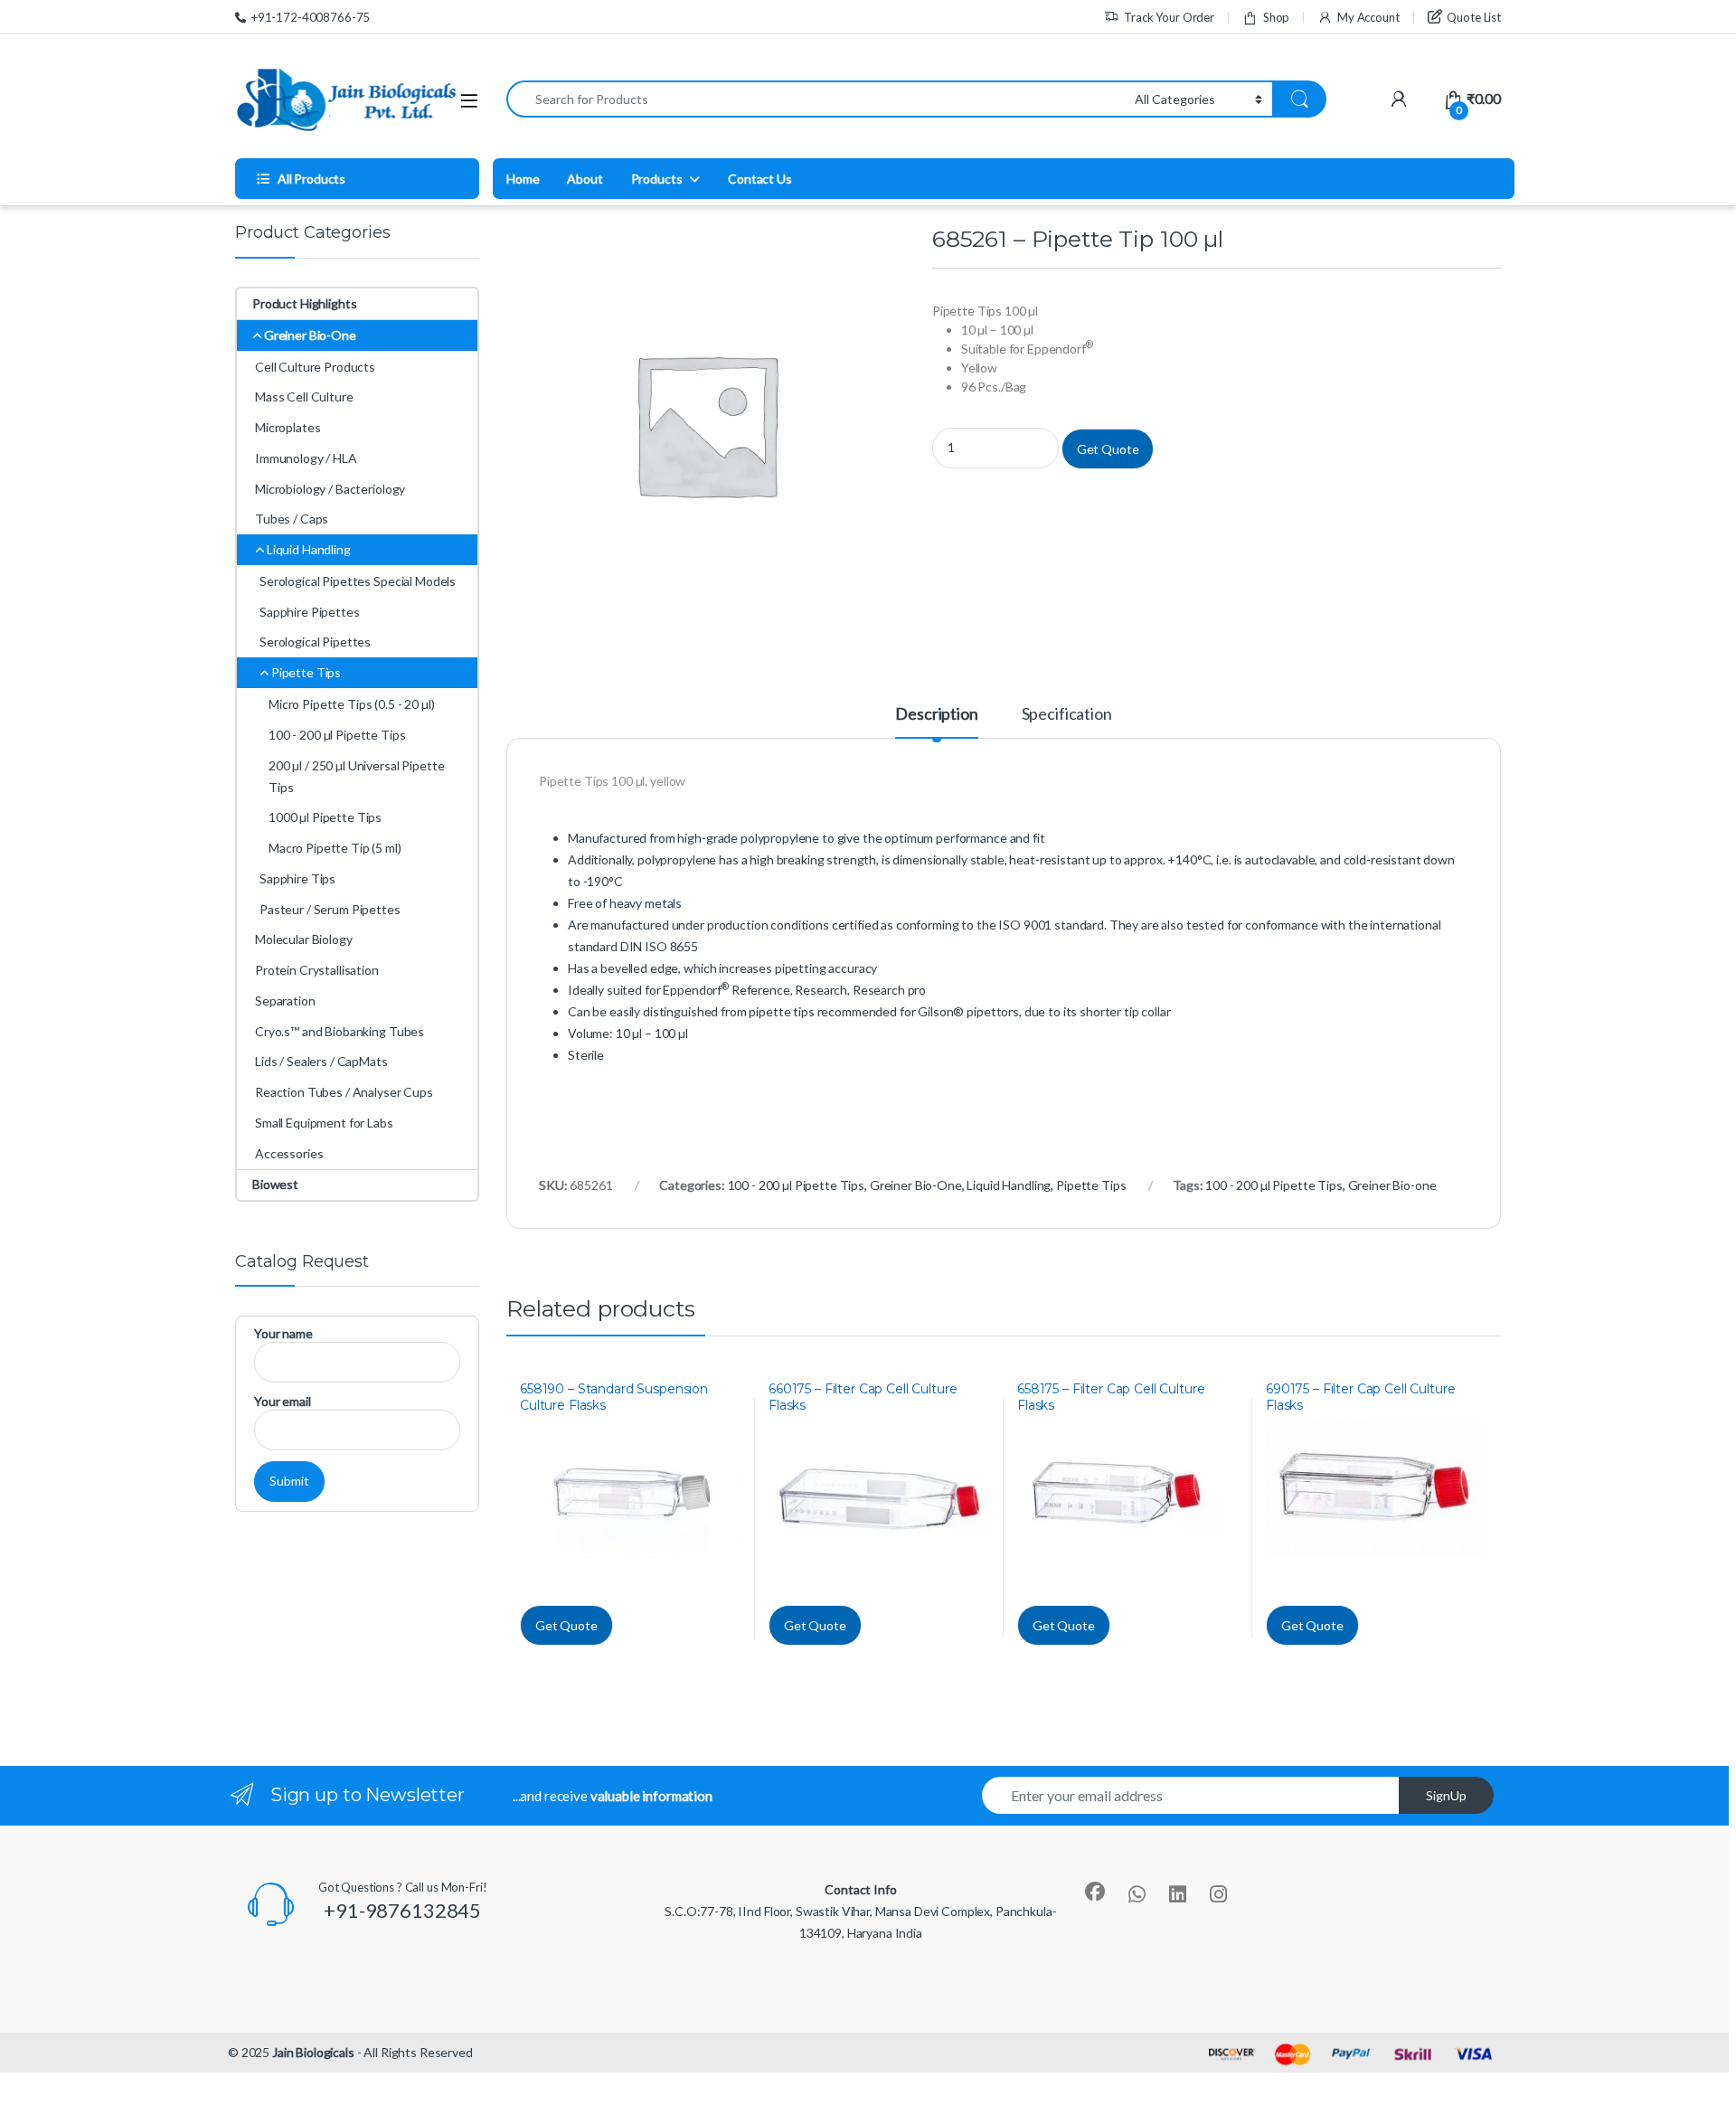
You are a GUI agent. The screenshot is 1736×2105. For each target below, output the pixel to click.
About (585, 179)
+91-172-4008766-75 (311, 17)
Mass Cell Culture (304, 396)
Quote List (1474, 17)
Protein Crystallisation (317, 970)
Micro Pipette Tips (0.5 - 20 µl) (352, 704)
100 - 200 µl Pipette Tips (797, 1185)
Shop (1276, 17)
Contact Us (760, 179)
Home (523, 179)
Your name (283, 1333)
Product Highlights (304, 303)
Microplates (288, 427)
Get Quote (1108, 449)
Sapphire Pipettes (310, 612)
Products (657, 179)
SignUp (1446, 1795)
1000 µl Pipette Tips (325, 817)
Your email (283, 1401)
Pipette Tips (1091, 1185)
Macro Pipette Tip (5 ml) (335, 848)
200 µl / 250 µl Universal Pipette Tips (356, 776)
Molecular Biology (304, 939)
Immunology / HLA (306, 458)
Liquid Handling (1009, 1185)
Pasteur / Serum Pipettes (330, 909)
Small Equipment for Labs (324, 1123)
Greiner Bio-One (916, 1185)
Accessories (289, 1153)
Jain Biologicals (313, 2052)
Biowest (275, 1184)
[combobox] (816, 99)
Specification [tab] (1067, 714)
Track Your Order (1169, 17)
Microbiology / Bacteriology (330, 489)
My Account (1368, 17)
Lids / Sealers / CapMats (321, 1061)
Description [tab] (936, 714)
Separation (285, 1001)
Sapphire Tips (297, 878)
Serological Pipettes (315, 642)
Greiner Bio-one (1392, 1185)
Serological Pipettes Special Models (358, 581)
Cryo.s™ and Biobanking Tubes (340, 1031)
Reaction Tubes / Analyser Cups (344, 1092)
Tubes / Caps (292, 519)
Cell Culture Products (315, 367)
